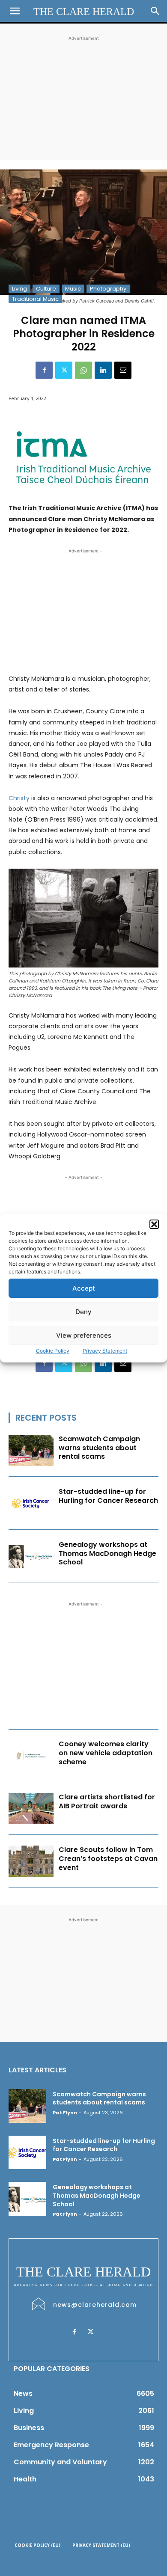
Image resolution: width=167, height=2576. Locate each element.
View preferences (84, 1335)
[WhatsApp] (83, 370)
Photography (108, 289)
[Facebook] (44, 370)
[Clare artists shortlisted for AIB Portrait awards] (31, 1809)
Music (73, 289)
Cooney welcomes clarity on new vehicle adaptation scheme (106, 1753)
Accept (84, 1288)
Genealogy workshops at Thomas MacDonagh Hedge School (107, 1554)
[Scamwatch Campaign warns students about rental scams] (31, 1451)
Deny (83, 1312)
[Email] (123, 370)
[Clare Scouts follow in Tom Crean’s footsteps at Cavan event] (31, 1861)
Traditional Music (35, 299)
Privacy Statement (105, 1351)
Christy (19, 798)
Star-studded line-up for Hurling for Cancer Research (108, 1496)
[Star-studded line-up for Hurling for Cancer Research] (31, 1503)
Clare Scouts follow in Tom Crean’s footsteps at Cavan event (108, 1859)
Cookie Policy (53, 1351)
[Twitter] (64, 370)
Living (19, 289)
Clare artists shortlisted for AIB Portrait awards (107, 1801)
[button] (154, 1224)
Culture (46, 289)
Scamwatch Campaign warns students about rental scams (99, 1448)
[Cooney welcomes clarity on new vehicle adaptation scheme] (31, 1756)
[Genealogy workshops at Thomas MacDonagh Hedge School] (31, 1556)
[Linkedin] (103, 370)
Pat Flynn (65, 2113)
